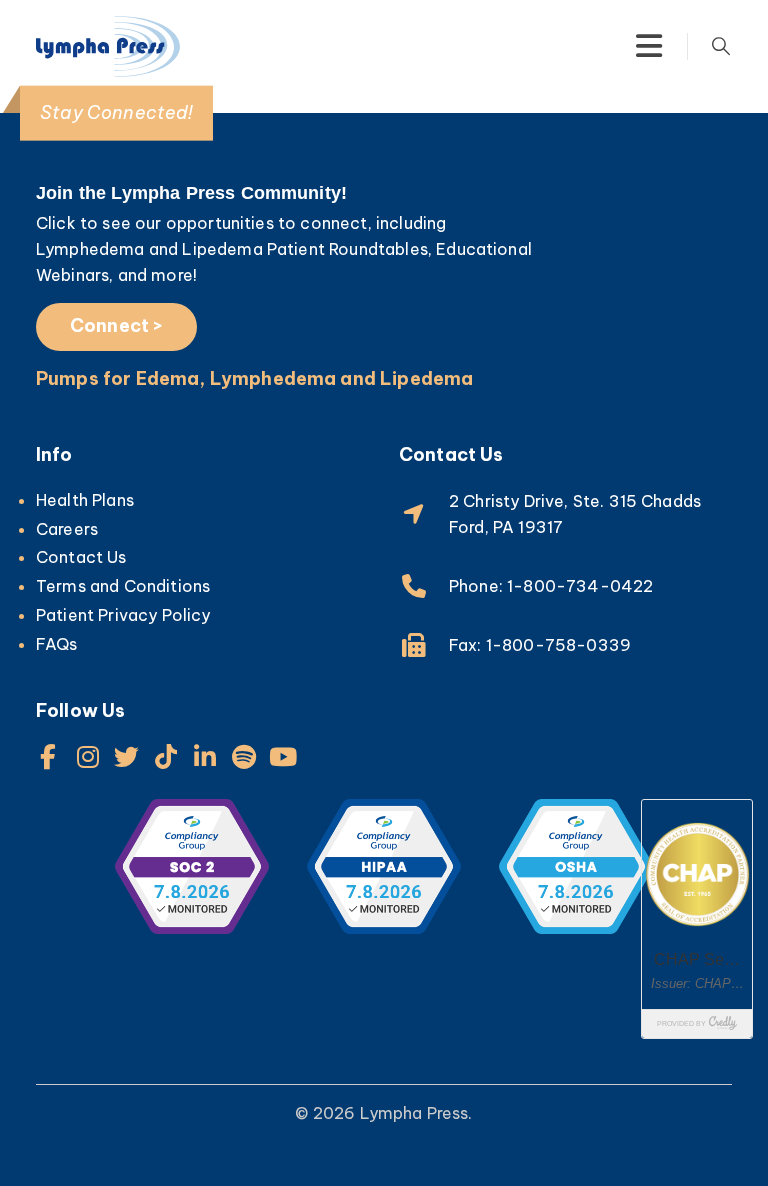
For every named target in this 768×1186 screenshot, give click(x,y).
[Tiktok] (166, 756)
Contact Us (81, 557)
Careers (67, 529)
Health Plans (85, 500)
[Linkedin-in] (205, 756)
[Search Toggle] (721, 46)
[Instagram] (87, 756)
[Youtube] (283, 756)
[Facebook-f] (48, 756)
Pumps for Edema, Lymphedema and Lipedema (254, 378)
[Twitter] (126, 756)
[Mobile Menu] (649, 46)
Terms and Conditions (123, 586)
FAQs (57, 644)
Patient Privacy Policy (123, 615)
